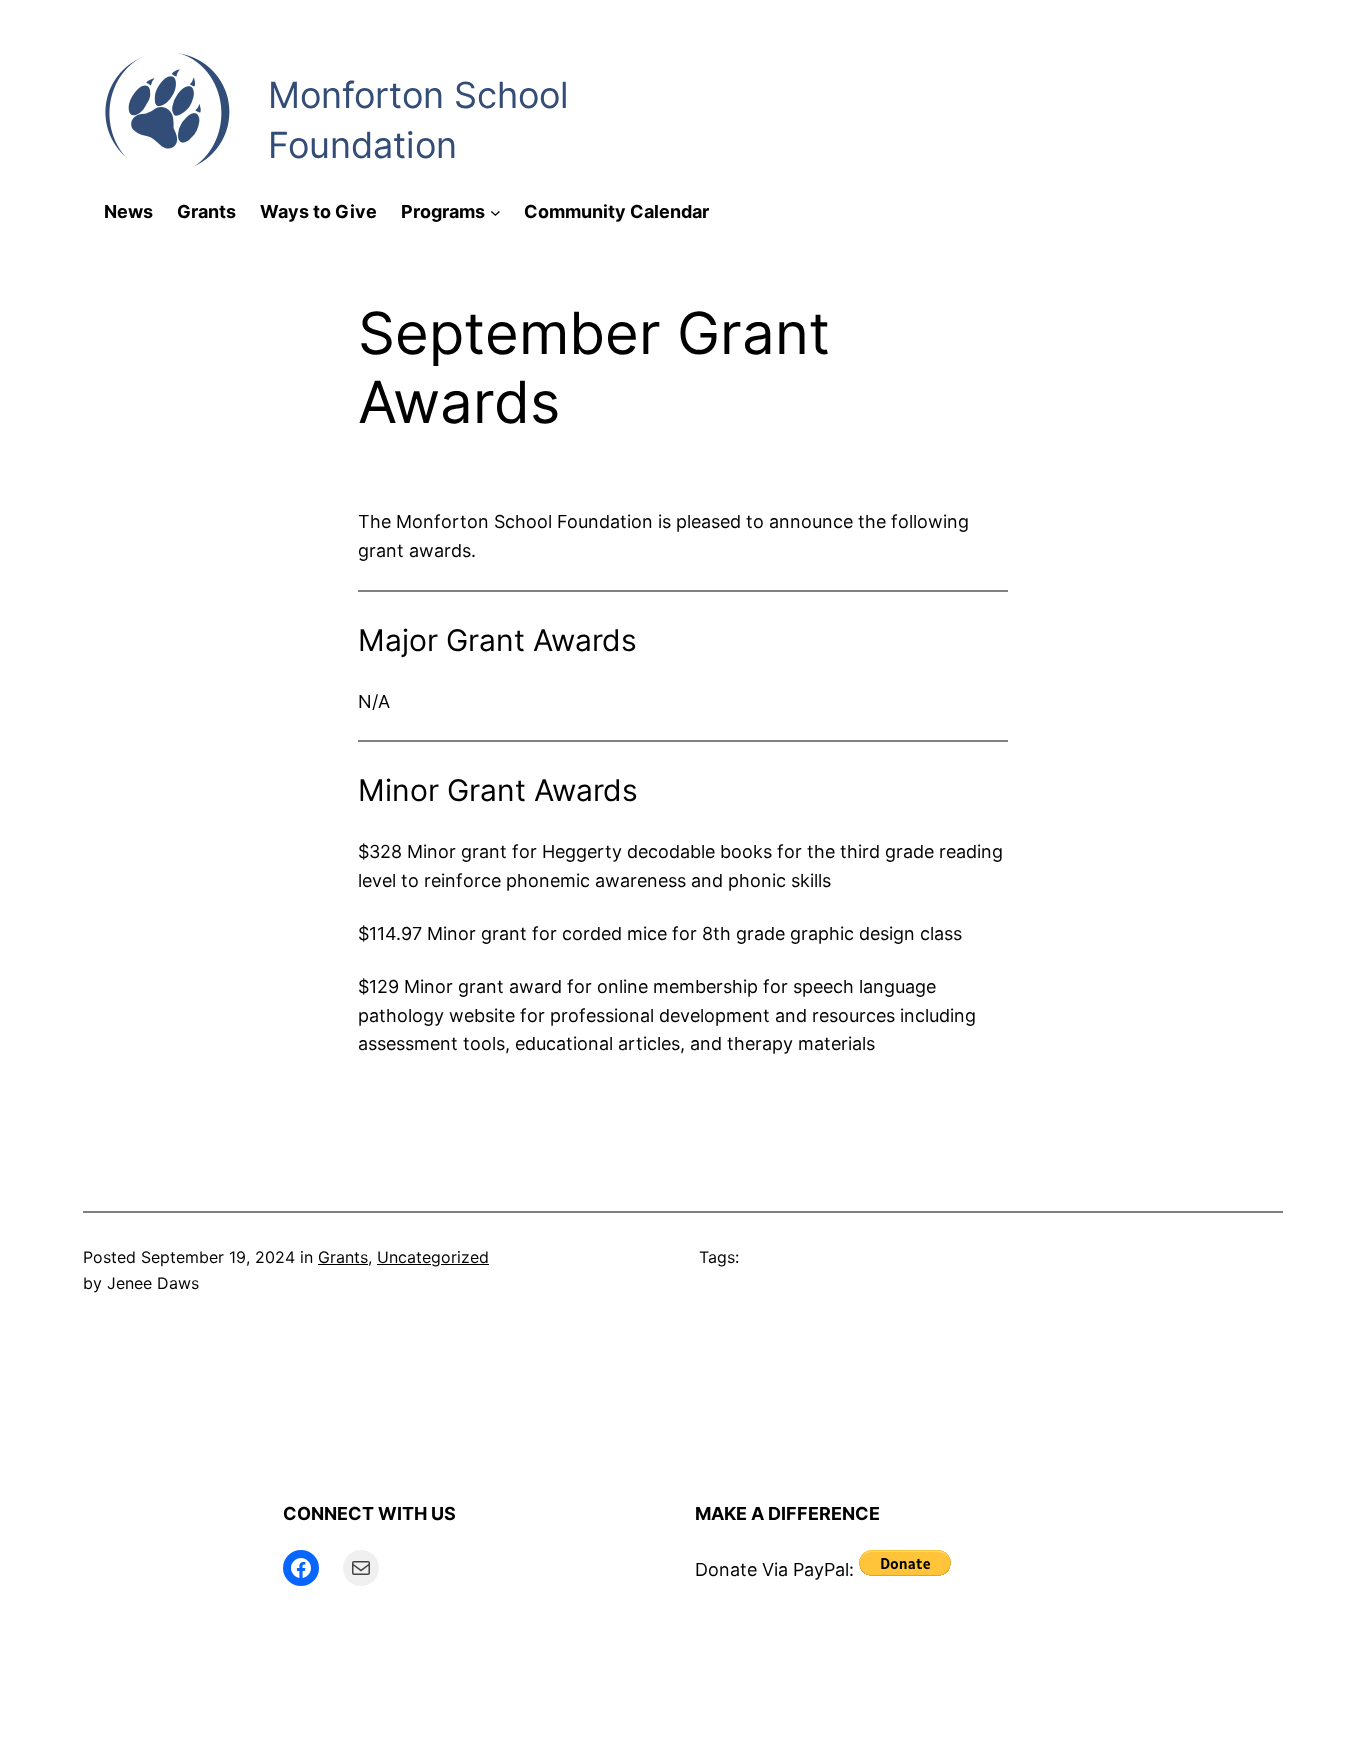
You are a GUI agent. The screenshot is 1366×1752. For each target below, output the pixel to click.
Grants (343, 1257)
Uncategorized (433, 1257)
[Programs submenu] (495, 212)
